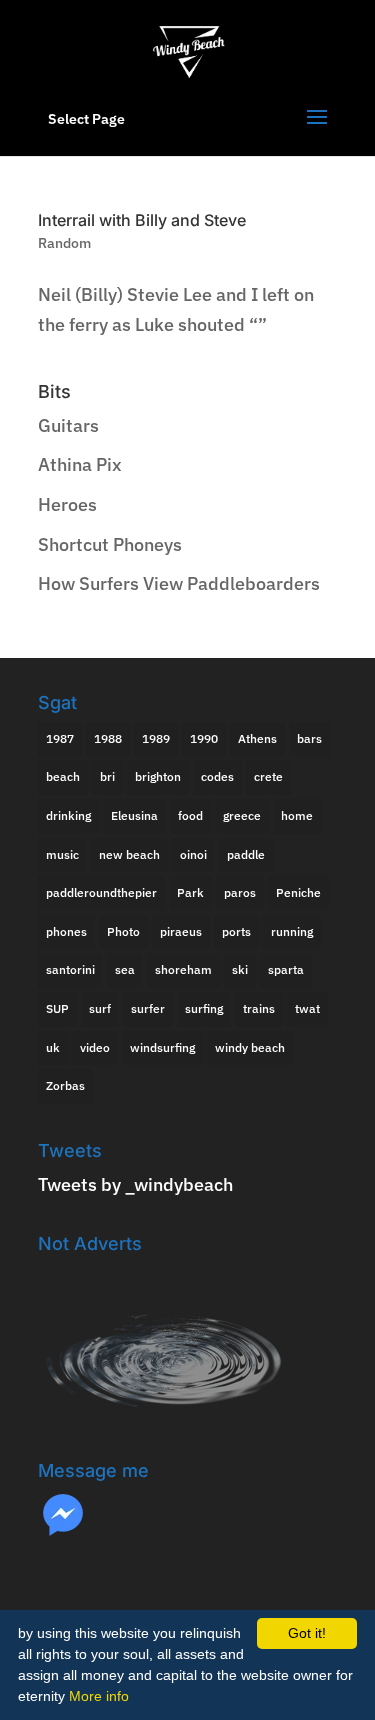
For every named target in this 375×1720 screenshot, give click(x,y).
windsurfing (162, 1047)
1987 (60, 738)
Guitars (68, 425)
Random (64, 243)
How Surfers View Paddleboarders (179, 583)
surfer (148, 1008)
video (95, 1047)
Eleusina (134, 815)
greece (242, 815)
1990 (204, 738)
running (292, 931)
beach (63, 776)
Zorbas (65, 1085)
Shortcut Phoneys (110, 544)
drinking (68, 815)
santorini (70, 969)
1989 (156, 738)
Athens (257, 738)
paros (240, 892)
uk (53, 1047)
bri (107, 776)
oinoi (193, 854)
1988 (108, 738)
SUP (57, 1008)
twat (307, 1008)
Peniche (298, 892)
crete (268, 776)
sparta (286, 969)
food (190, 815)
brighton (158, 776)
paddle (246, 854)
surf (100, 1008)
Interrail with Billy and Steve (142, 220)
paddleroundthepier (101, 892)
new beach (129, 854)
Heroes (67, 504)
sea (125, 969)
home (297, 815)
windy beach (250, 1047)
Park (190, 892)
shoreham (183, 969)
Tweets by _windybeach (135, 1184)
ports (236, 931)
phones (66, 931)
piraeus (181, 931)
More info (99, 1696)
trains (259, 1008)
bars (309, 738)
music (62, 854)
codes (217, 776)
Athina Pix (80, 464)
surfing (204, 1008)
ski (240, 969)
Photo (123, 931)
